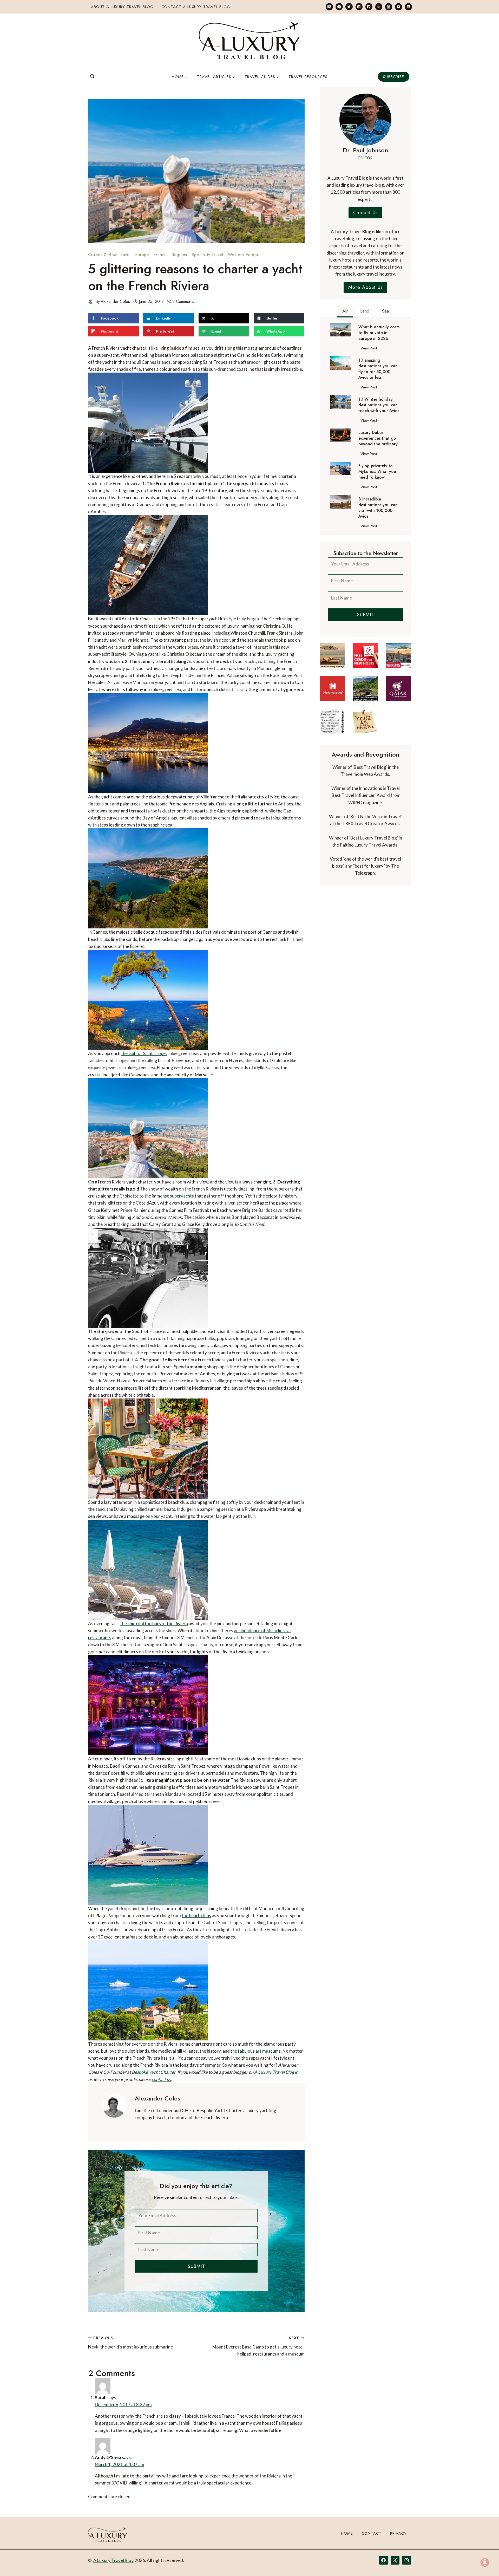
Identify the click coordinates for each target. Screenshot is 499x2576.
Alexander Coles (115, 301)
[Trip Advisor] (379, 7)
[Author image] (91, 301)
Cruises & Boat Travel (109, 255)
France (160, 255)
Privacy (398, 2549)
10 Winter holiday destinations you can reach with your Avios (379, 405)
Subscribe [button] (394, 77)
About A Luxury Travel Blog (122, 7)
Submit (196, 2266)
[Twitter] (349, 7)
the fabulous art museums (256, 2051)
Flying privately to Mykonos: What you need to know (377, 472)
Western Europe (244, 255)
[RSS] (408, 7)
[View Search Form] (92, 77)
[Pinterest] (369, 7)
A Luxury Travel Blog (274, 2072)
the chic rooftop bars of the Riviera (154, 1624)
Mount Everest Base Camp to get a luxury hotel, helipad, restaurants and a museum (258, 2346)
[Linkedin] (359, 7)
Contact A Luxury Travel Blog (196, 7)
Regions (179, 255)
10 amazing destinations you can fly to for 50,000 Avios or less (378, 369)
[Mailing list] (329, 7)
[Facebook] (339, 7)
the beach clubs (196, 1915)
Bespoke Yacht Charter (154, 2072)
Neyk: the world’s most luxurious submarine (130, 2343)
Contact (372, 2549)
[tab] (345, 312)
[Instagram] (389, 7)
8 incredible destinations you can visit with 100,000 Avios (378, 508)
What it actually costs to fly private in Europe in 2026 (379, 333)
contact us (161, 2079)
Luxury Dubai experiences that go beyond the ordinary (378, 438)
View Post (370, 349)
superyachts (182, 1196)
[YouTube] (399, 7)
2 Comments (183, 301)
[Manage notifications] (485, 2562)
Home (347, 2549)
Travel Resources (308, 77)
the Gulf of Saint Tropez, (145, 1053)
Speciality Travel (208, 255)
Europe (142, 255)
